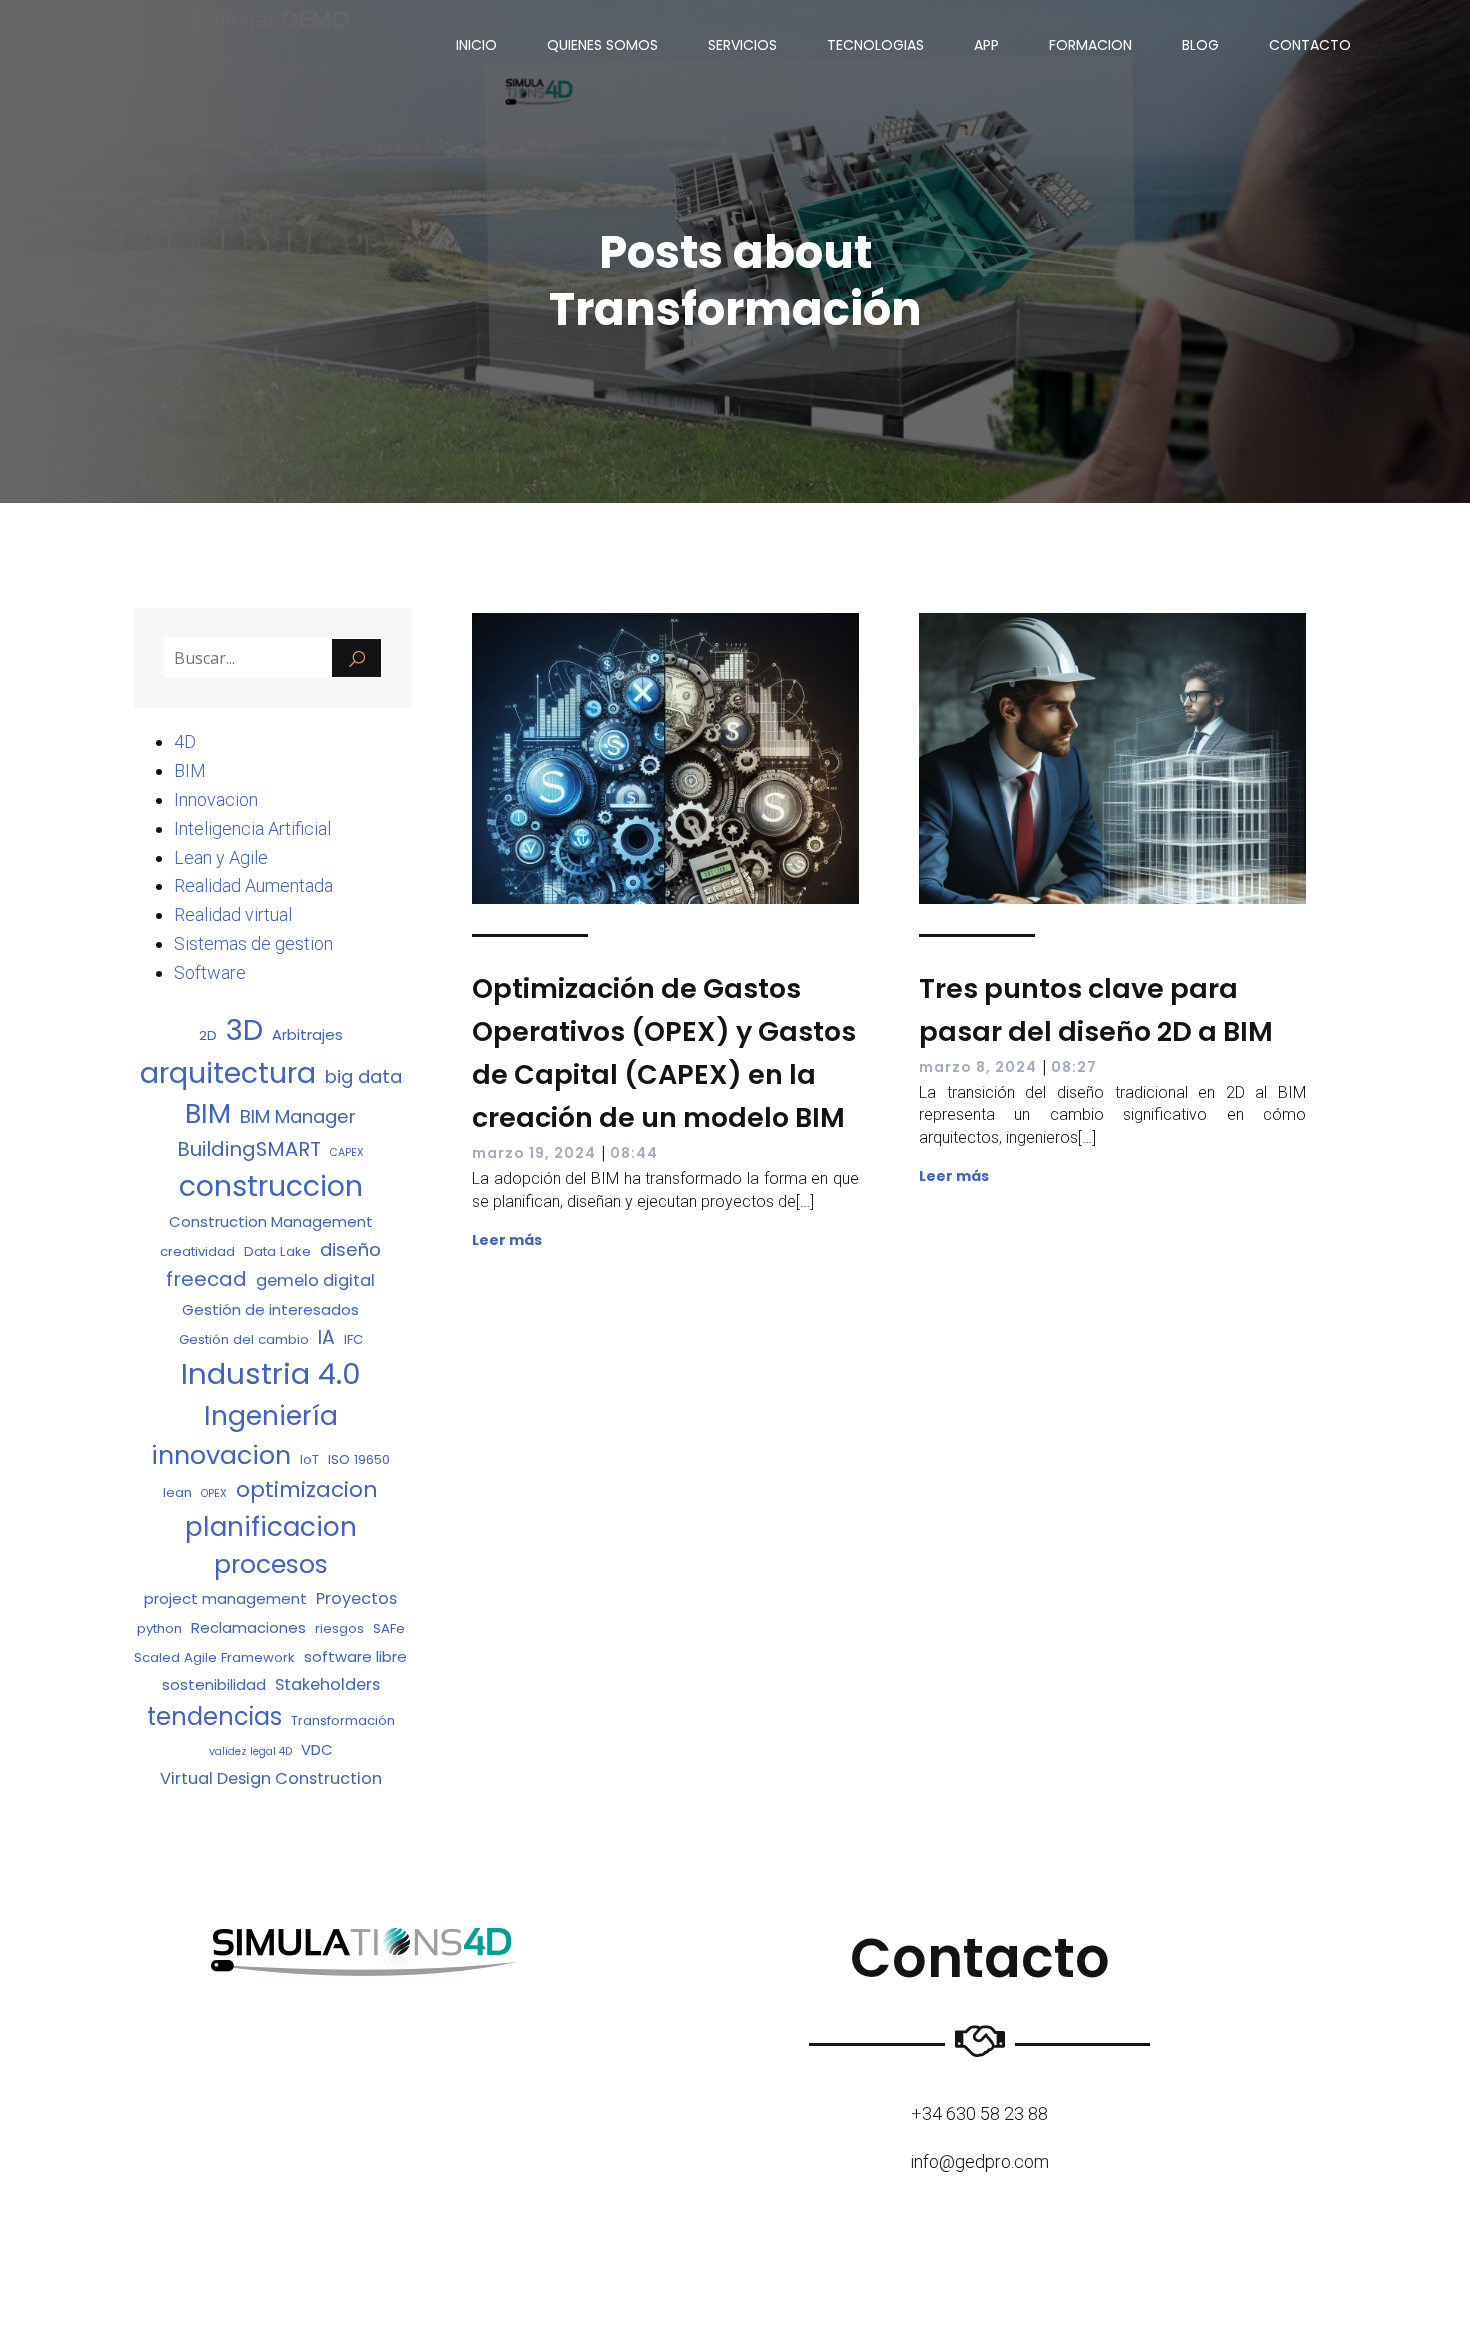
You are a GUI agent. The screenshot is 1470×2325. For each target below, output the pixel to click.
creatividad (197, 1251)
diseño (350, 1249)
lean (177, 1492)
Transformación (343, 1720)
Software (210, 972)
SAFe (389, 1628)
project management (225, 1598)
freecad (206, 1279)
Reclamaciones (248, 1627)
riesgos (339, 1628)
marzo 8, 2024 (978, 1067)
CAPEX (347, 1152)
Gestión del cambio (244, 1339)
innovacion (221, 1455)
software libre (355, 1656)
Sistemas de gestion (253, 943)
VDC (317, 1749)
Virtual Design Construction (271, 1778)
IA (326, 1337)
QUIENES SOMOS (602, 45)
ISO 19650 (359, 1459)
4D (185, 741)
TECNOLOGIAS (875, 45)
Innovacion (216, 799)
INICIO (476, 45)
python (159, 1628)
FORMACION (1090, 45)
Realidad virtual (233, 914)
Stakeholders (327, 1684)
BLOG (1200, 45)
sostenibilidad (214, 1684)
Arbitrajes (307, 1034)
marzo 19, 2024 (534, 1153)
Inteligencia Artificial (252, 828)
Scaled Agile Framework (214, 1657)
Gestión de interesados (270, 1309)
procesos (271, 1564)
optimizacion (307, 1489)
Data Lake (277, 1251)
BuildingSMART (249, 1149)
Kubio (797, 2279)
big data (363, 1076)
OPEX (214, 1493)
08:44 (634, 1153)
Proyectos (356, 1598)
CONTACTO (1310, 45)
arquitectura (228, 1073)
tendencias (214, 1716)
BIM (190, 770)
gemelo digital (315, 1280)
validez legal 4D (250, 1751)
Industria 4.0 (271, 1373)
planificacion (271, 1526)
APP (986, 45)
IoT (309, 1459)
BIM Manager (298, 1116)
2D (208, 1035)
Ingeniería (271, 1415)
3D (244, 1029)
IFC (353, 1339)
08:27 (1074, 1067)
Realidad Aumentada (253, 885)
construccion (271, 1186)
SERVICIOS (742, 45)
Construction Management (271, 1221)
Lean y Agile (221, 857)
